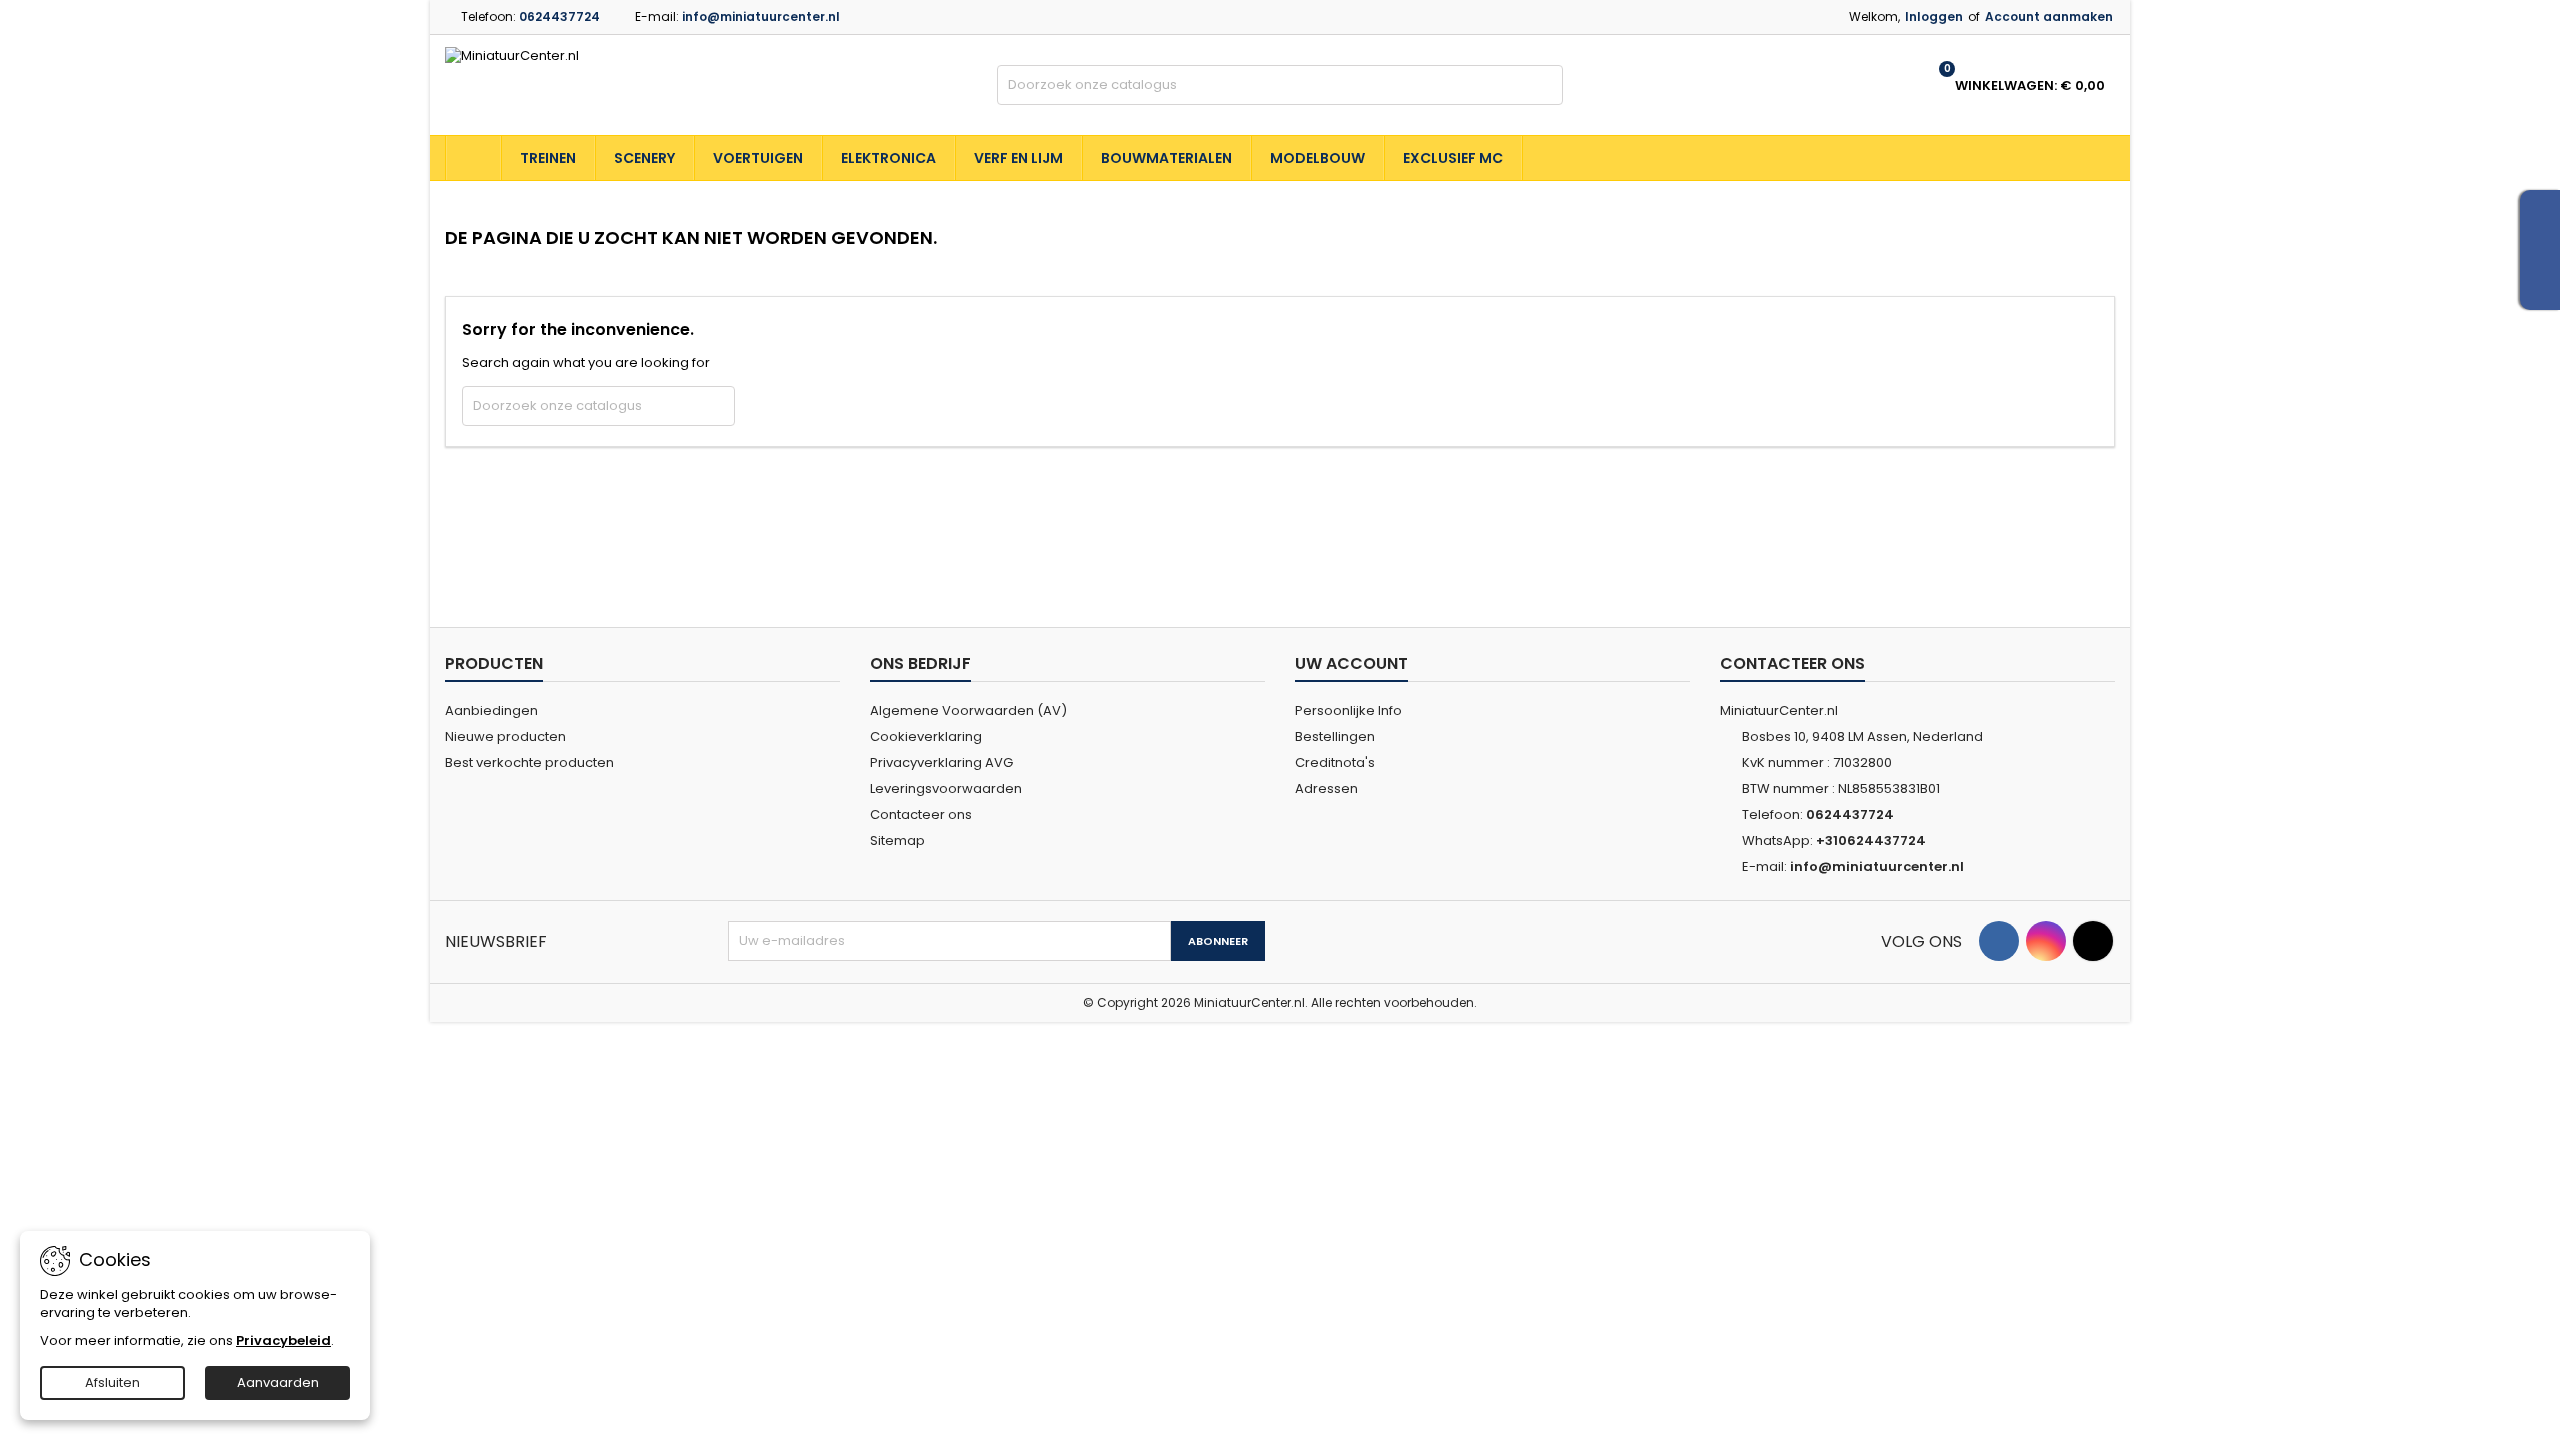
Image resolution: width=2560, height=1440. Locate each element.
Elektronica (888, 158)
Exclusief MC (1453, 158)
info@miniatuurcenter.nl (761, 16)
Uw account (1351, 663)
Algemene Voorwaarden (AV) (968, 710)
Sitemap (897, 840)
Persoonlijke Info (1348, 710)
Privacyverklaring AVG (941, 762)
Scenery (644, 158)
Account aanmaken (2049, 16)
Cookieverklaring (926, 736)
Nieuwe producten (505, 736)
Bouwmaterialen (1166, 158)
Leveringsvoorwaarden (946, 788)
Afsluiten (112, 1382)
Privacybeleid (283, 1340)
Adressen (1326, 788)
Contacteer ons (921, 814)
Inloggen (1934, 16)
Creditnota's (1335, 762)
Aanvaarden (278, 1382)
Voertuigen (758, 158)
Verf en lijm (1018, 158)
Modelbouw (1317, 158)
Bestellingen (1335, 736)
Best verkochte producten (529, 762)
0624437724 (559, 16)
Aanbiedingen (491, 710)
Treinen (548, 158)
